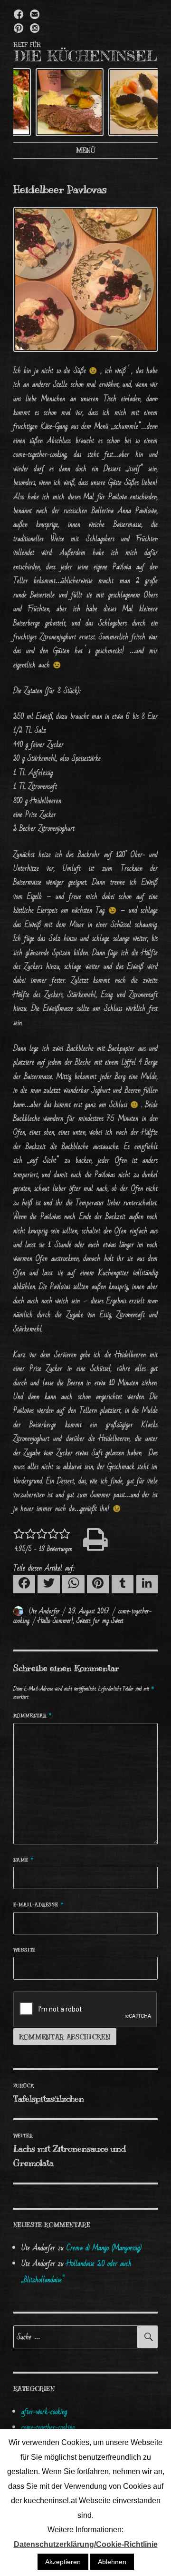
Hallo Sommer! (56, 1621)
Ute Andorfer (44, 1611)
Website (25, 1950)
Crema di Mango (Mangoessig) (104, 2248)
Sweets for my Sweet (100, 1621)
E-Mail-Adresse (39, 1905)
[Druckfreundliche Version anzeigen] (86, 1540)
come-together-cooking (48, 2427)
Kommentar (33, 1716)
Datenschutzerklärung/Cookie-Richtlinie (86, 2544)
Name (24, 1860)
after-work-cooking (44, 2412)
